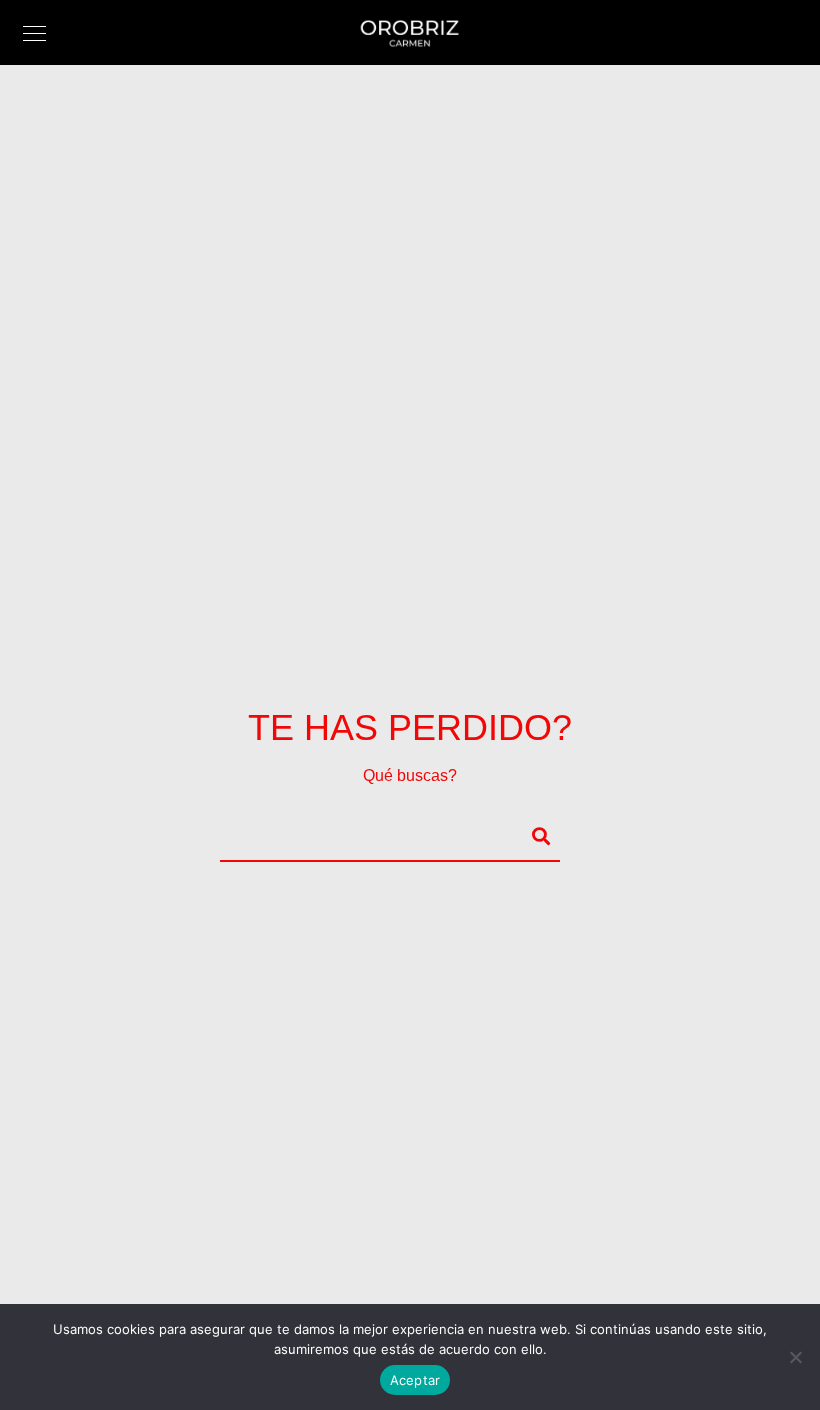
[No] (795, 1357)
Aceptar (415, 1380)
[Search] (532, 833)
